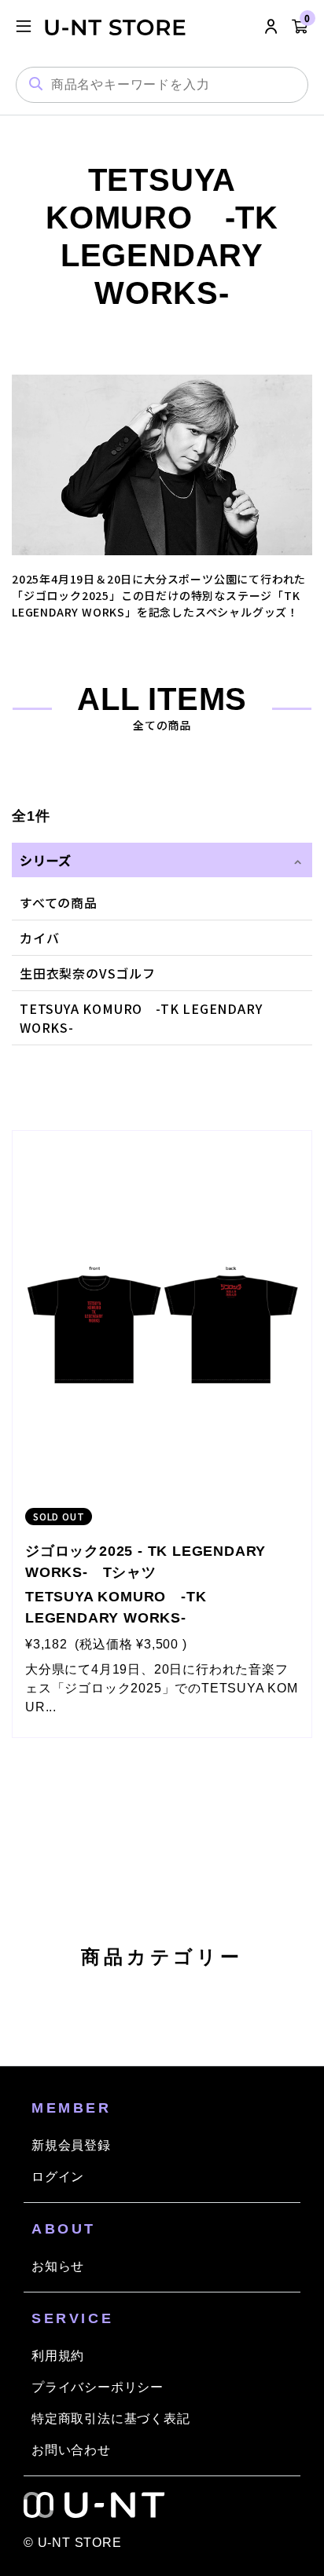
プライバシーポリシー (98, 2387)
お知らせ (58, 2266)
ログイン (58, 2177)
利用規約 (58, 2356)
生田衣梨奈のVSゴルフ (88, 973)
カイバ (39, 938)
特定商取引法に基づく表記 (111, 2419)
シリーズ (46, 860)
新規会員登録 (71, 2145)
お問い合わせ (71, 2450)
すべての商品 (59, 902)
